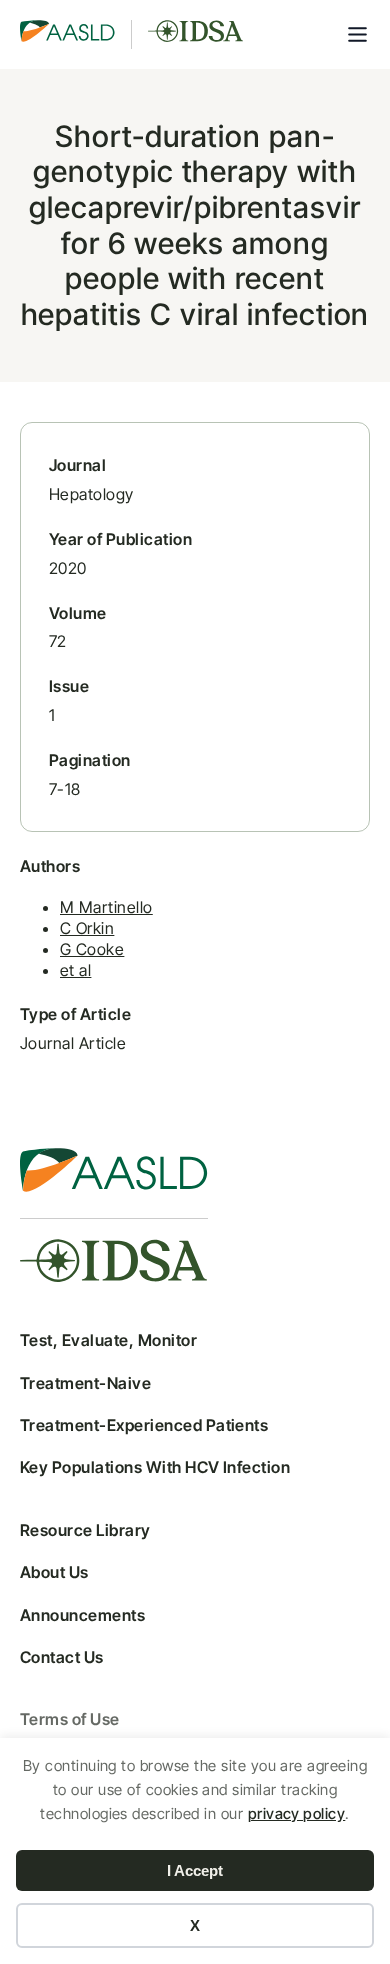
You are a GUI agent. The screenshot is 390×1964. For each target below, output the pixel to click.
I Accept (195, 1870)
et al (75, 970)
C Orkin (87, 928)
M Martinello (106, 907)
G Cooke (92, 949)
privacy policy (297, 1813)
